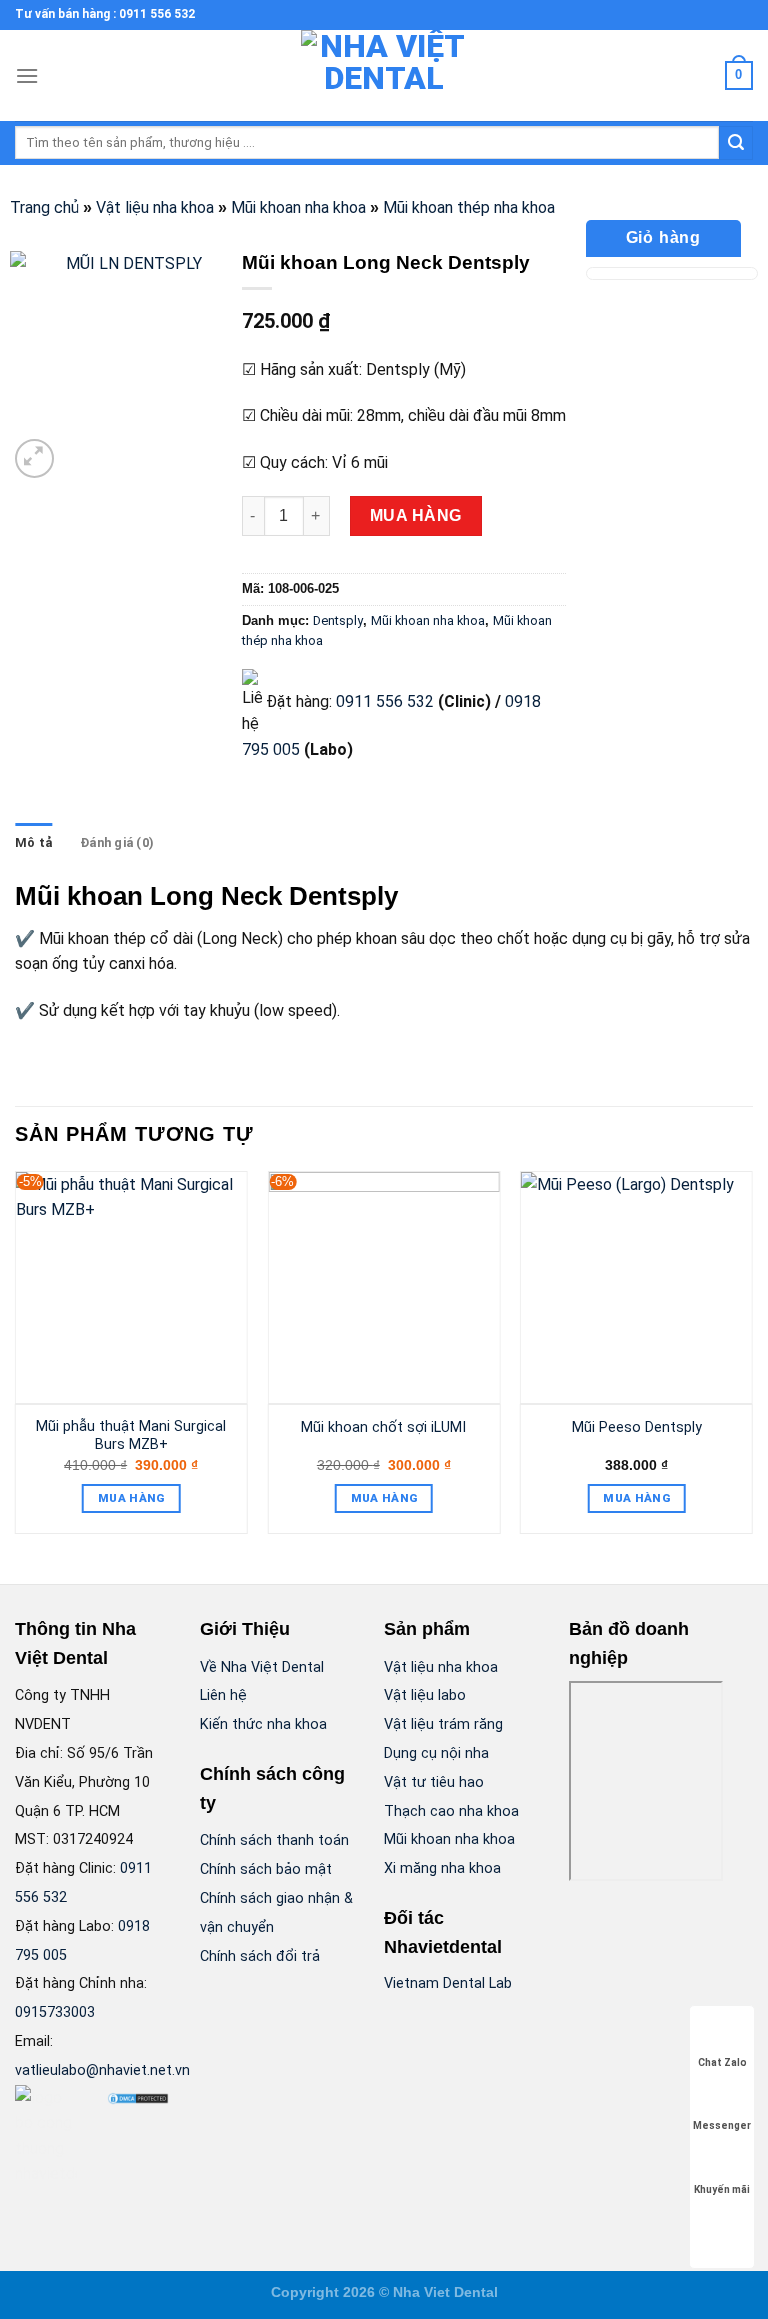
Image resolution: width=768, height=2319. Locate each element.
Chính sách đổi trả (260, 1956)
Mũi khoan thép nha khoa (469, 207)
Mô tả (33, 842)
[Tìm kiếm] (736, 143)
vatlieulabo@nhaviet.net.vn (102, 2070)
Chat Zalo (722, 2062)
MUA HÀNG (416, 515)
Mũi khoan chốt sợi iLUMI (383, 1427)
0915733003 (55, 2012)
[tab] (33, 843)
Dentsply (338, 620)
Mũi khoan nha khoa (298, 207)
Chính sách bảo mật (266, 1869)
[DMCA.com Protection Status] (138, 2097)
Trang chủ (44, 207)
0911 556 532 (385, 701)
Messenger (722, 2125)
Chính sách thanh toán (274, 1840)
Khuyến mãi (722, 2189)
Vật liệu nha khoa (155, 207)
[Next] (752, 1360)
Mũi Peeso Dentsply (637, 1427)
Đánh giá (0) (117, 842)
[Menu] (27, 75)
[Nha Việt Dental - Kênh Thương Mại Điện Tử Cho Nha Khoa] (384, 75)
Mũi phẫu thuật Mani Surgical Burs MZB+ (131, 1436)
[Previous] (16, 1360)
